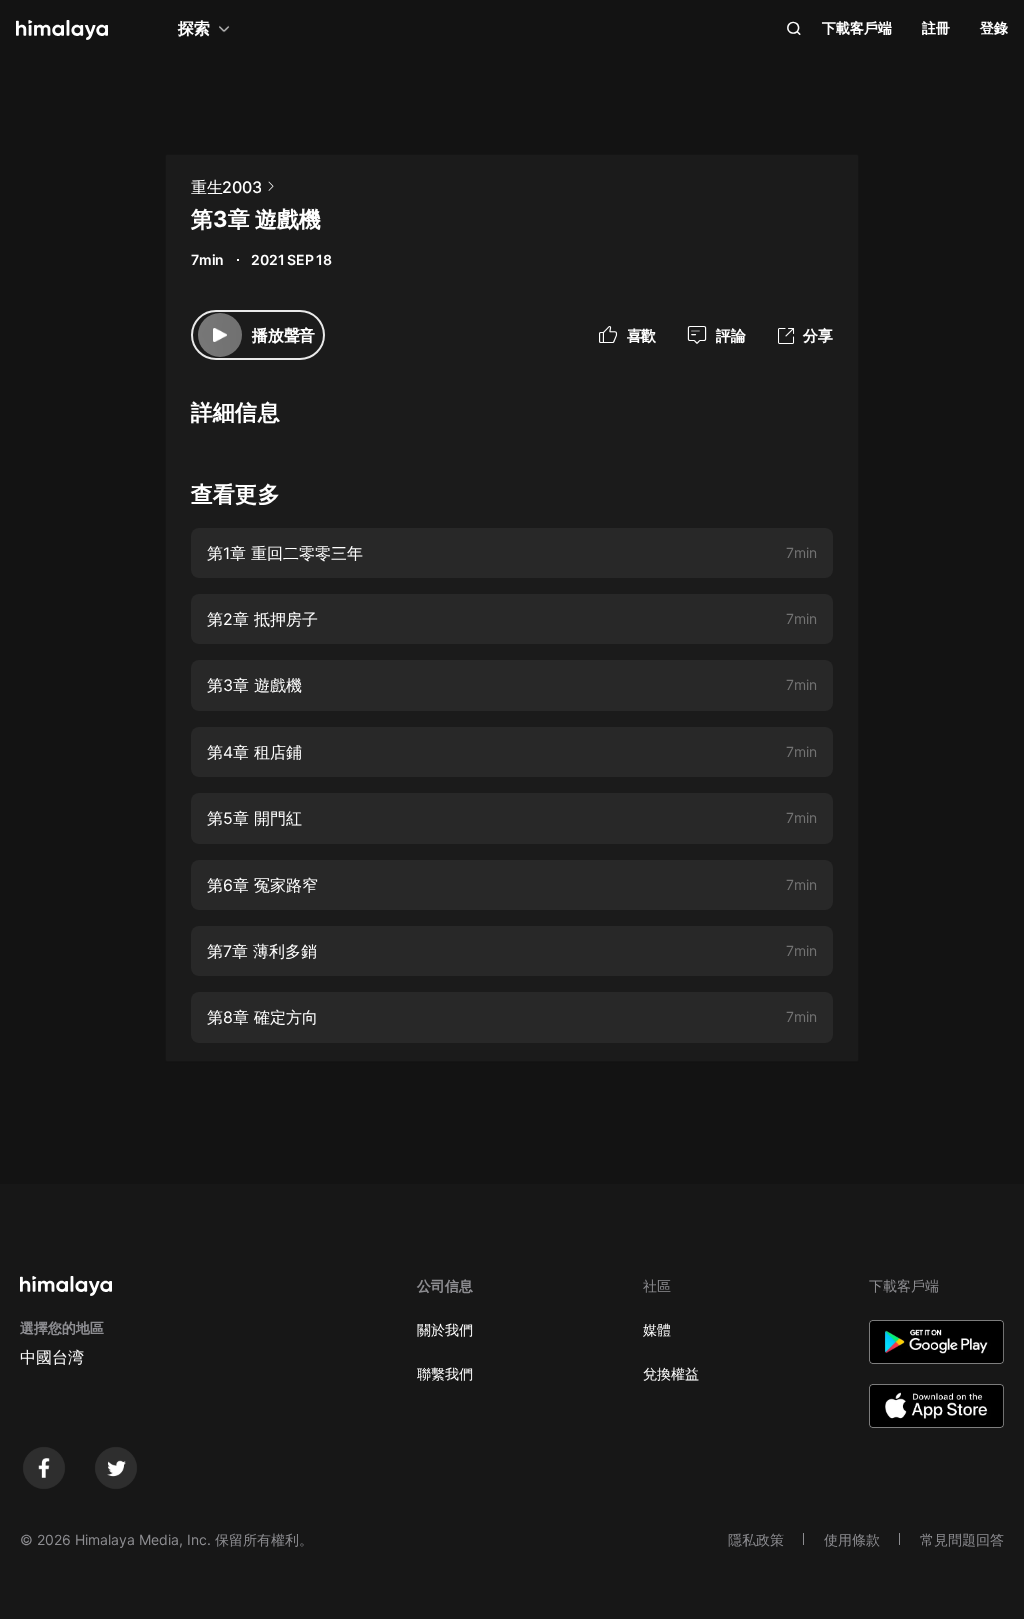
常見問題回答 (962, 1539)
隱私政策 (756, 1539)
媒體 (657, 1329)
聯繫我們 (445, 1373)
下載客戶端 (857, 27)
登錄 (994, 27)
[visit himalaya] (62, 30)
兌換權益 (671, 1373)
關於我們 (445, 1329)
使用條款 (852, 1539)
